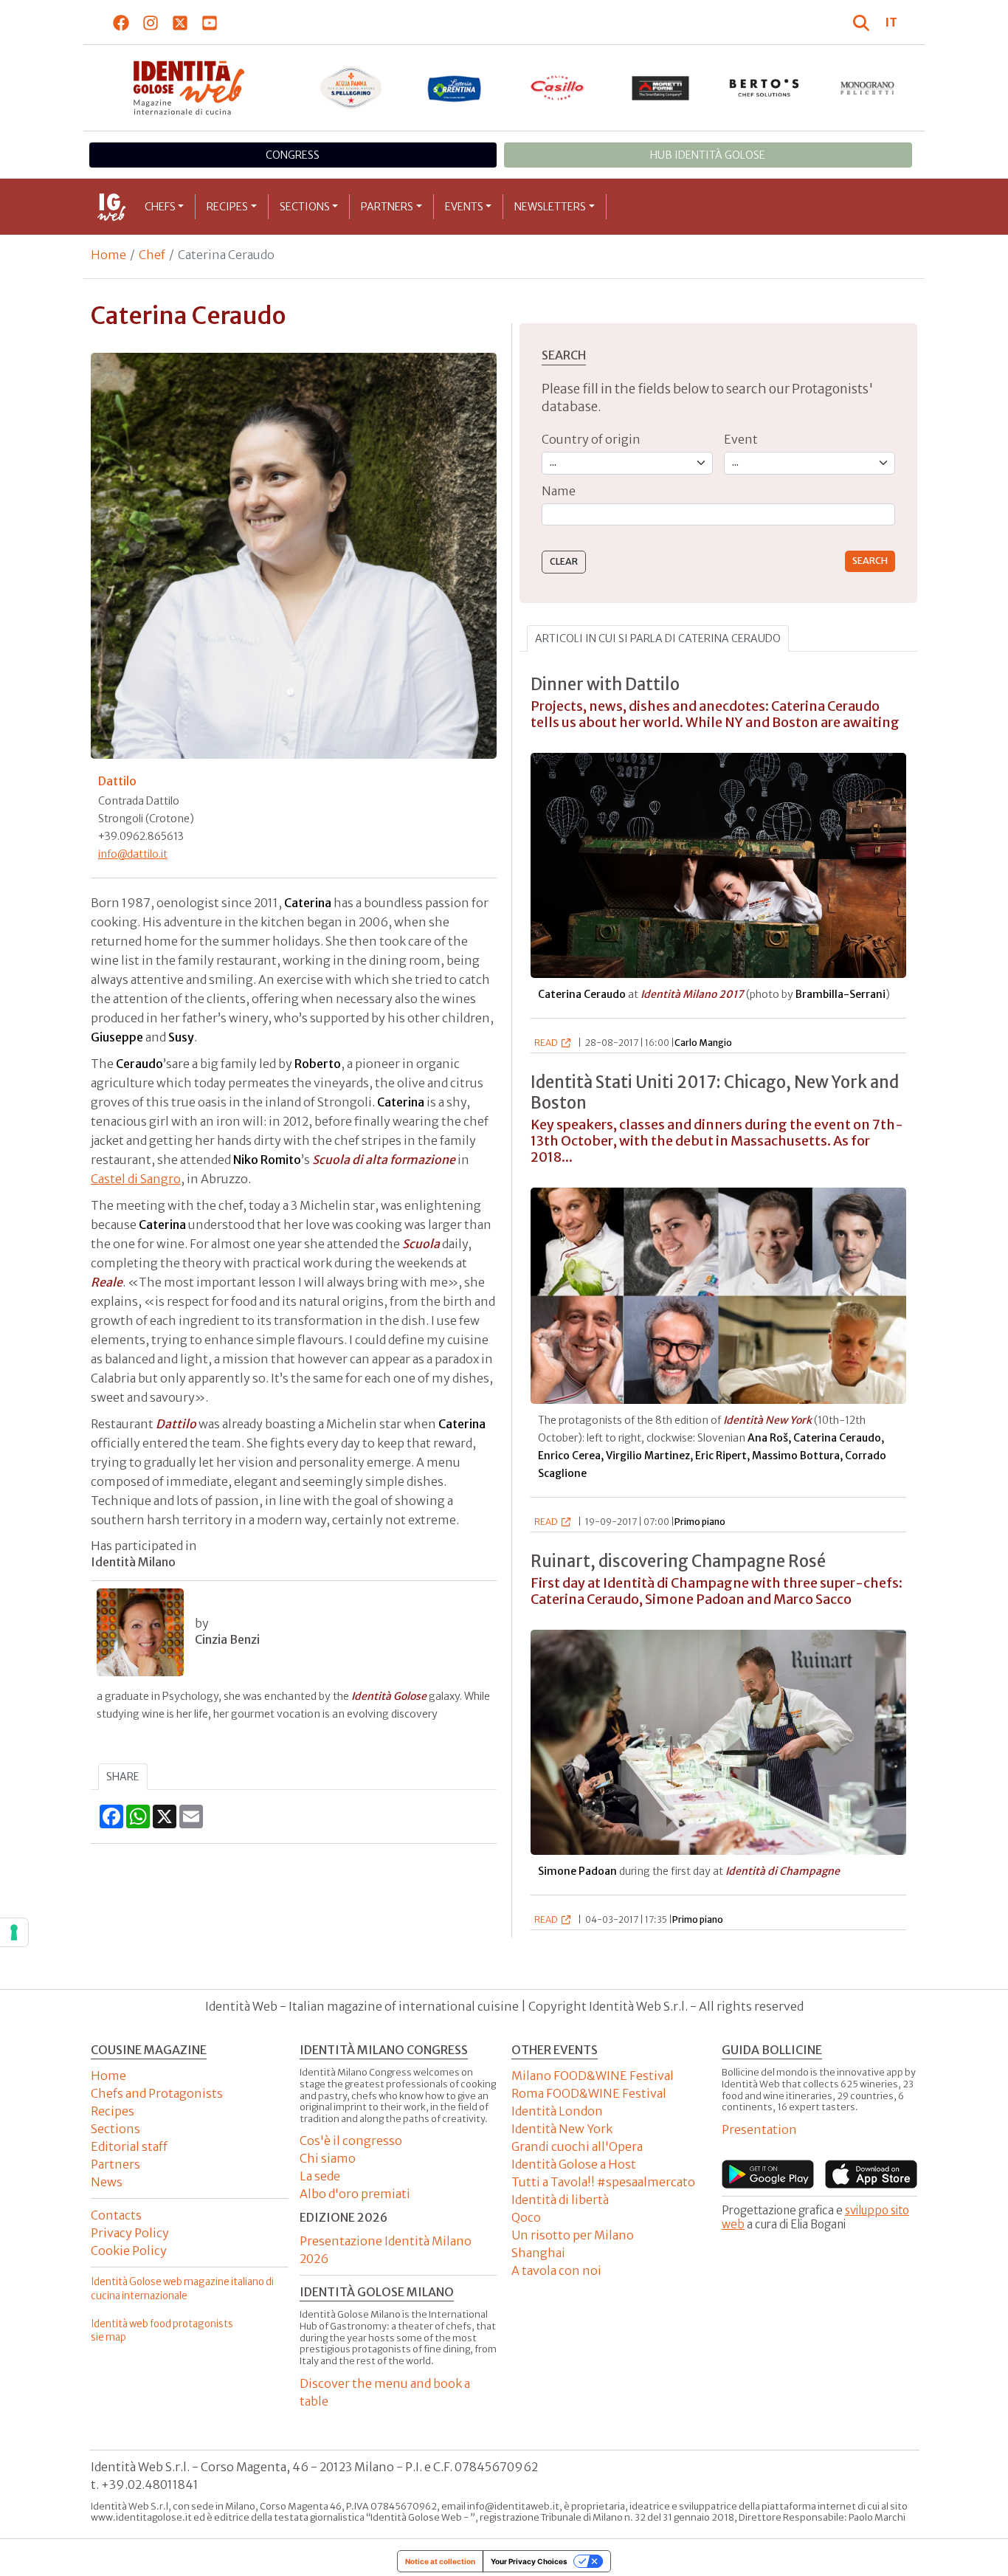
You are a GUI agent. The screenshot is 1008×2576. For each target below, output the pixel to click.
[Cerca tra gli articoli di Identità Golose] (863, 22)
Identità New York (562, 2129)
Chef (152, 255)
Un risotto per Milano (573, 2235)
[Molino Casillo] (558, 88)
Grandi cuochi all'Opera (577, 2146)
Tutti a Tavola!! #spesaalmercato (603, 2182)
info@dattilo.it (133, 854)
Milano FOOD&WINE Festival (593, 2076)
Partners (387, 207)
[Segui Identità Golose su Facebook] (121, 22)
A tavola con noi (556, 2270)
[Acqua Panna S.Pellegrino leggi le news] (351, 88)
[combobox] (718, 515)
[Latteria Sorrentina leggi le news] (455, 88)
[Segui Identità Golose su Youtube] (210, 22)
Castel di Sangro (136, 1179)
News (107, 2182)
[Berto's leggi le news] (764, 88)
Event (741, 439)
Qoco (526, 2217)
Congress (293, 155)
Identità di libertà (560, 2200)
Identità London (557, 2111)
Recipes (227, 207)
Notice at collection (440, 2561)
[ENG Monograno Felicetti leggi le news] (868, 88)
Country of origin (591, 439)
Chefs (160, 207)
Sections (305, 207)
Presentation (759, 2129)
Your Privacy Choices (529, 2561)
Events (464, 207)
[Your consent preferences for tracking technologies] (14, 1932)
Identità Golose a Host (574, 2164)
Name (559, 491)
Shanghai (538, 2253)
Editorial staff (129, 2146)
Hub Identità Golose (708, 155)
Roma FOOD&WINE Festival (589, 2093)
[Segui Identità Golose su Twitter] (180, 22)
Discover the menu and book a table (385, 2392)
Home (108, 255)
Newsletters (550, 207)
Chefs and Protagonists (157, 2093)
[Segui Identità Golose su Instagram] (151, 22)
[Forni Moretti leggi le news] (661, 88)
